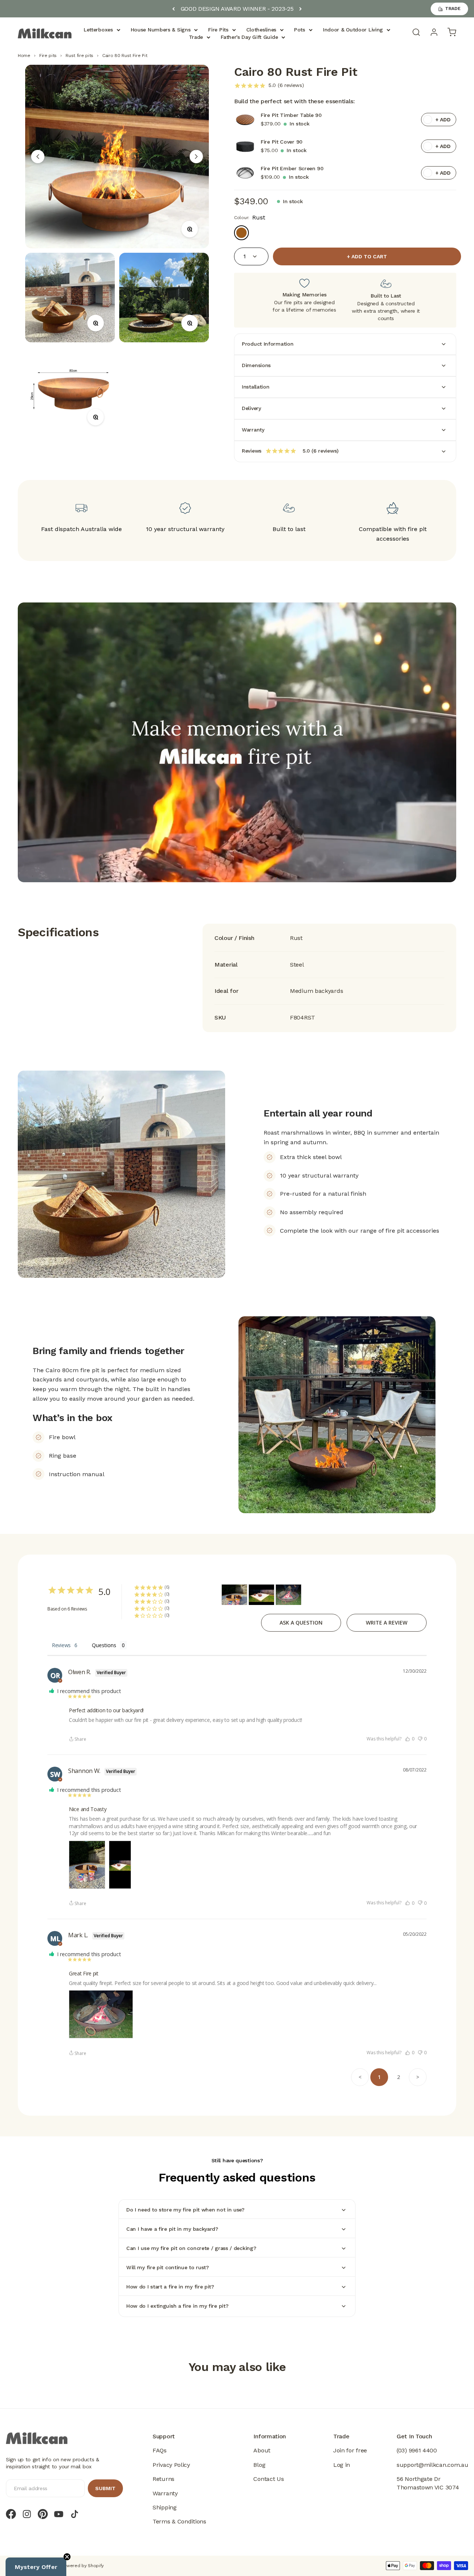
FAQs (160, 2450)
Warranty (165, 2493)
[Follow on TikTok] (75, 2514)
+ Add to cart (367, 256)
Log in (342, 2465)
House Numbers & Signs (161, 30)
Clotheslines (261, 30)
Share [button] (80, 1739)
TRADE (453, 9)
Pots (300, 30)
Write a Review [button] (387, 1623)
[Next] (301, 9)
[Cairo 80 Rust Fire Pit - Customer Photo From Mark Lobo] (288, 1595)
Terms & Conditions (179, 2521)
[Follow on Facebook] (11, 2514)
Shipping (165, 2507)
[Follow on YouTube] (59, 2514)
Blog (259, 2465)
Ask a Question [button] (301, 1623)
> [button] (418, 2077)
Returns (163, 2479)
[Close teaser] (67, 2557)
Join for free (350, 2450)
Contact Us (268, 2479)
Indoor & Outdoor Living (353, 30)
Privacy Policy (171, 2465)
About (262, 2450)
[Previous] (173, 9)
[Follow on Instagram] (27, 2514)
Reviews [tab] (61, 1645)
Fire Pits (218, 30)
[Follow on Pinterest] (43, 2514)
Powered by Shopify (83, 2566)
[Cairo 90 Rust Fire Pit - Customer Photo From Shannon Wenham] (234, 1595)
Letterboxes (98, 30)
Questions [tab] (104, 1645)
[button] (410, 1739)
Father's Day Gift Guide (249, 37)
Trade (196, 37)
